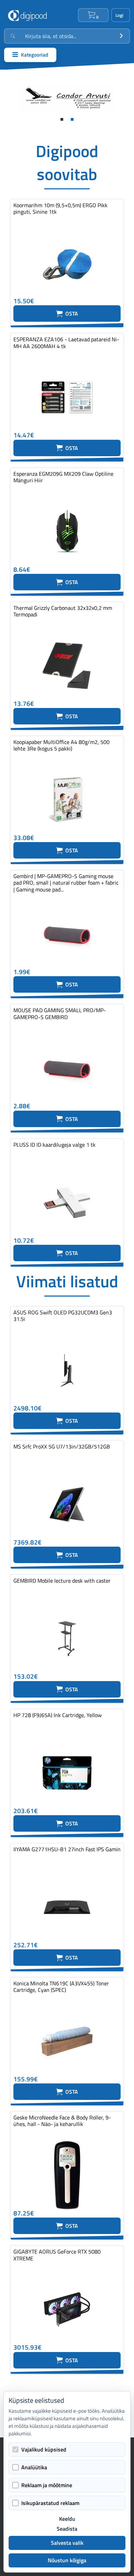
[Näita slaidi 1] (62, 119)
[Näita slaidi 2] (72, 119)
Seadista (67, 2529)
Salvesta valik (67, 2543)
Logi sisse (121, 15)
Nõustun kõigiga (67, 2560)
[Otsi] (121, 36)
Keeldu (67, 2519)
